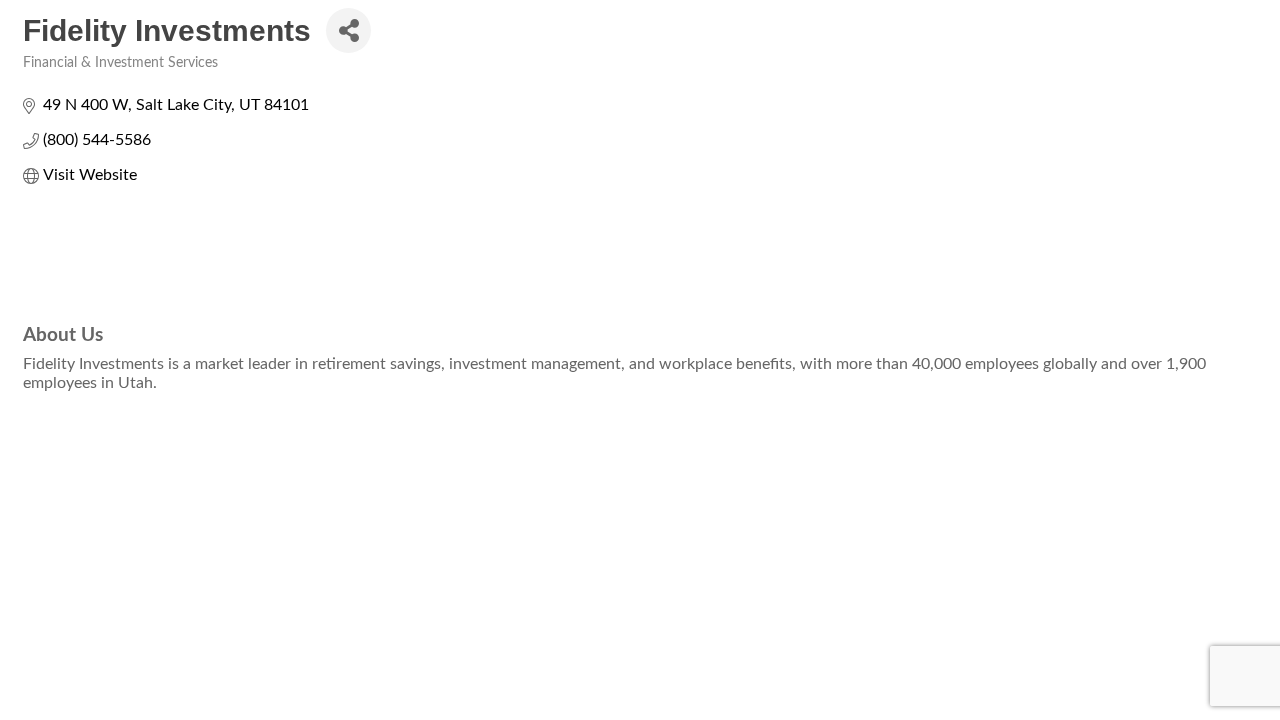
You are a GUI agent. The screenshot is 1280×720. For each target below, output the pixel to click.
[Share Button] (348, 30)
